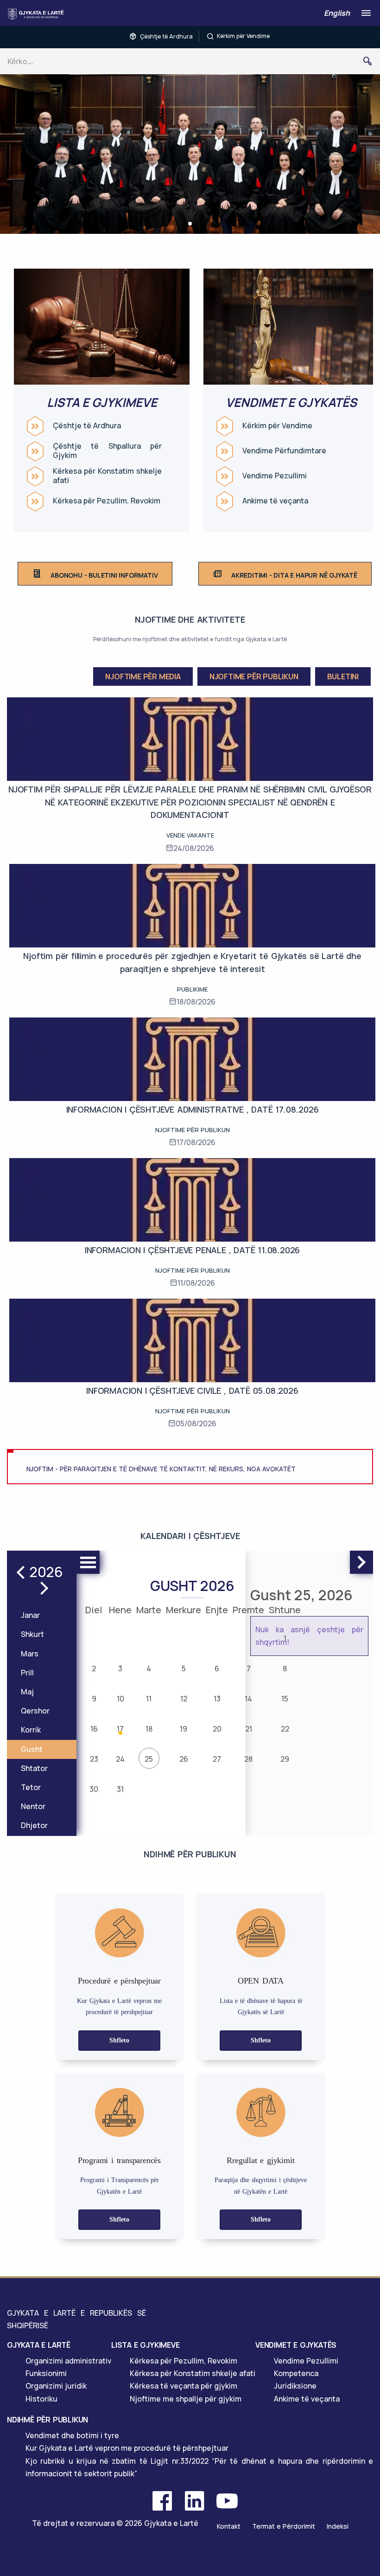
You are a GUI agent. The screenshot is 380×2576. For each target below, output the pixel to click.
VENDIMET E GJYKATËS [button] (296, 2345)
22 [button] (285, 1729)
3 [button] (120, 1668)
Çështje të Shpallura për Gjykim (107, 451)
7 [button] (249, 1668)
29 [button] (285, 1759)
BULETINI (343, 676)
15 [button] (285, 1699)
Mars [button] (30, 1654)
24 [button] (120, 1759)
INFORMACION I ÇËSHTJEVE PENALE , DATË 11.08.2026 (192, 1250)
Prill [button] (27, 1673)
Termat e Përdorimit (284, 2526)
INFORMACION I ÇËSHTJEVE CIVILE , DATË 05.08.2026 (192, 1391)
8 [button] (285, 1668)
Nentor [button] (33, 1806)
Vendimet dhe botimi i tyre (72, 2435)
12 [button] (184, 1699)
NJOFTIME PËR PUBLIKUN (254, 676)
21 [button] (249, 1729)
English (337, 13)
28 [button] (248, 1759)
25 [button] (149, 1759)
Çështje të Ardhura (166, 36)
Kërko (371, 61)
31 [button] (120, 1789)
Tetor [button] (31, 1787)
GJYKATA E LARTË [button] (39, 2345)
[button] (190, 224)
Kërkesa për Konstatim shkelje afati (107, 476)
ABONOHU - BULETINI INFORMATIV (104, 575)
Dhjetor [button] (34, 1825)
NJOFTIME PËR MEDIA (143, 676)
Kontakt (229, 2526)
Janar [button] (30, 1615)
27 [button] (217, 1759)
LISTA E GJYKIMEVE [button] (146, 2345)
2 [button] (94, 1668)
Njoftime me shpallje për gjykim (186, 2399)
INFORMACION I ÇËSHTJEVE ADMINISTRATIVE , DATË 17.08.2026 (193, 1109)
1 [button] (285, 1638)
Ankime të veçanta (275, 501)
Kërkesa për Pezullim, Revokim (107, 501)
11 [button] (149, 1699)
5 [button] (184, 1668)
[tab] (59, 2345)
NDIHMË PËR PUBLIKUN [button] (47, 2420)
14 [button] (248, 1699)
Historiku (41, 2399)
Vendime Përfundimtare (284, 451)
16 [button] (94, 1729)
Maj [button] (27, 1692)
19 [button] (184, 1729)
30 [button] (94, 1789)
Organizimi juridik (56, 2386)
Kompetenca (296, 2373)
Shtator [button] (34, 1768)
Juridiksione (295, 2386)
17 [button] (120, 1729)
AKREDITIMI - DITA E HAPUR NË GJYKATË (294, 575)
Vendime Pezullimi (275, 476)
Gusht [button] (32, 1749)
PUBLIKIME (192, 989)
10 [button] (120, 1699)
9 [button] (94, 1699)
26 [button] (184, 1759)
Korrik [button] (31, 1730)
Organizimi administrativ (68, 2361)
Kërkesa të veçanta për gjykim (184, 2386)
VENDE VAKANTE (190, 835)
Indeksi (338, 2526)
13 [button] (217, 1699)
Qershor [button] (35, 1711)
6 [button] (217, 1668)
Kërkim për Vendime (243, 36)
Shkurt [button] (32, 1634)
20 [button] (217, 1729)
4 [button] (149, 1668)
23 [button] (94, 1759)
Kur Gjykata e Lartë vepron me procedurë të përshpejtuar (127, 2448)
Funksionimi (46, 2373)
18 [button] (149, 1729)
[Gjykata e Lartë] (38, 14)
